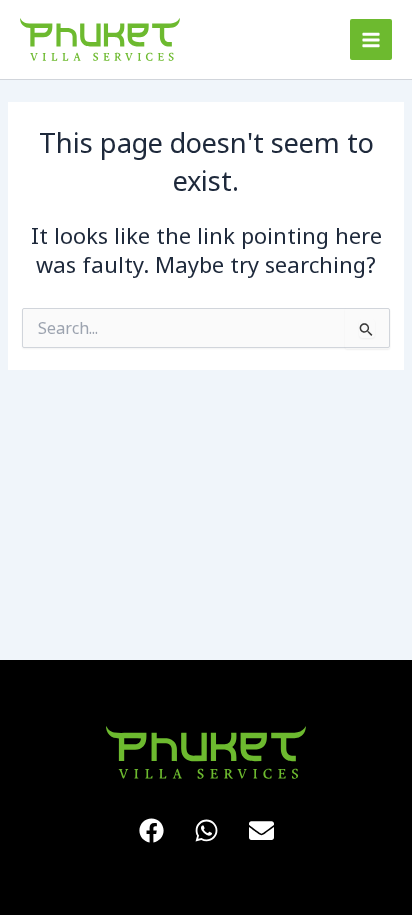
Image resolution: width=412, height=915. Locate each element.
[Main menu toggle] (371, 40)
